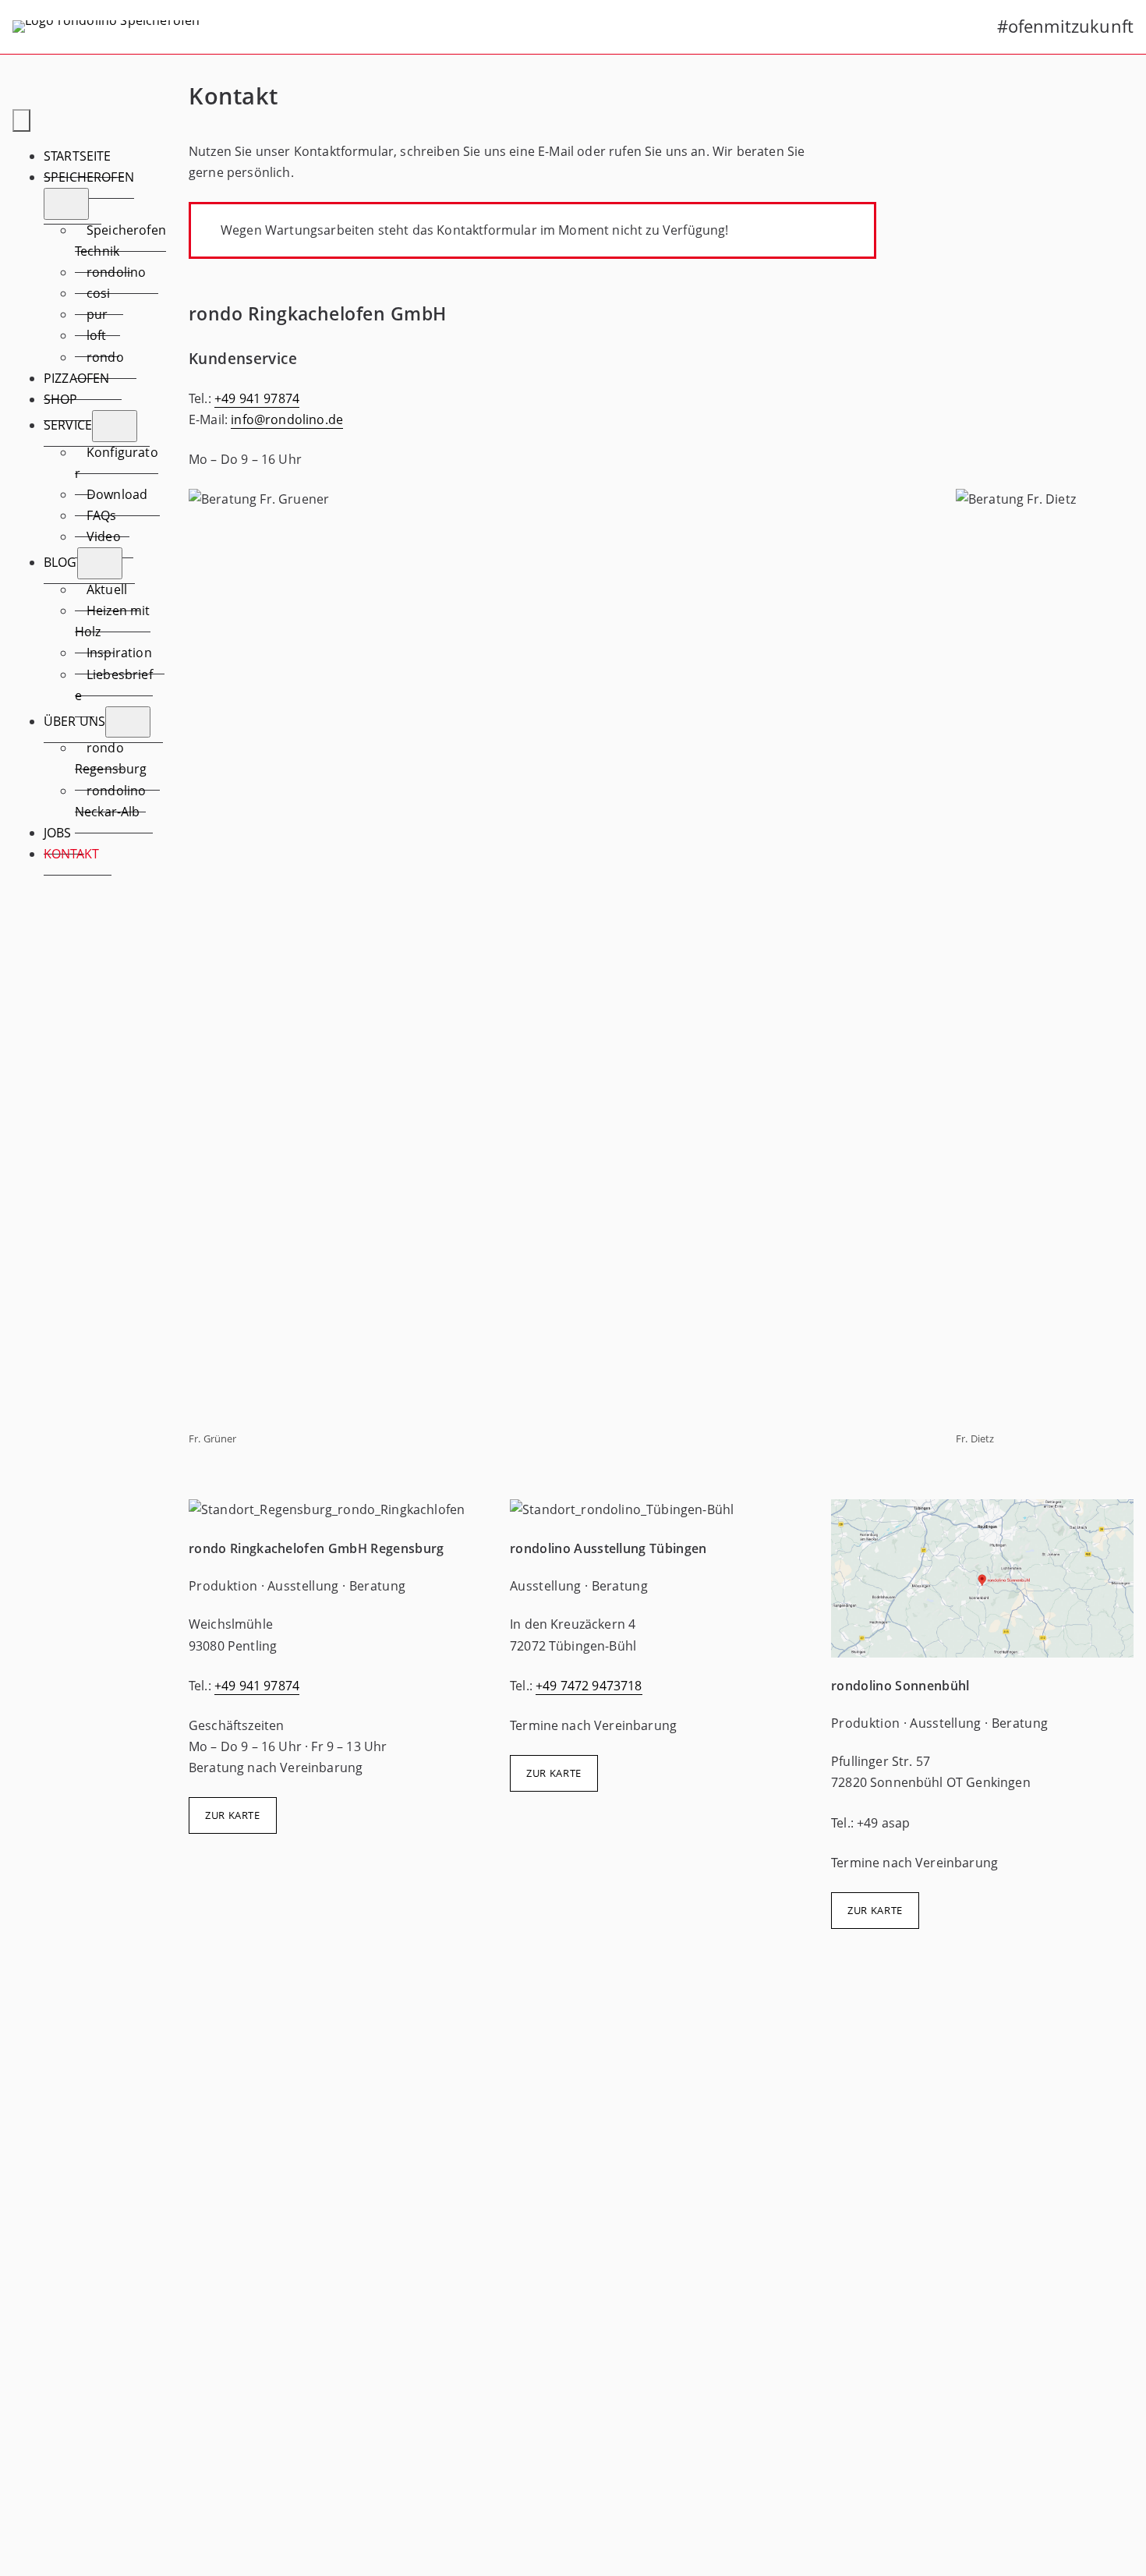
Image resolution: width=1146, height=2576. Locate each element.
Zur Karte (233, 1815)
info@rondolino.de (287, 419)
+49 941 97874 (257, 398)
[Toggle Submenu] (66, 203)
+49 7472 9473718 (589, 1686)
